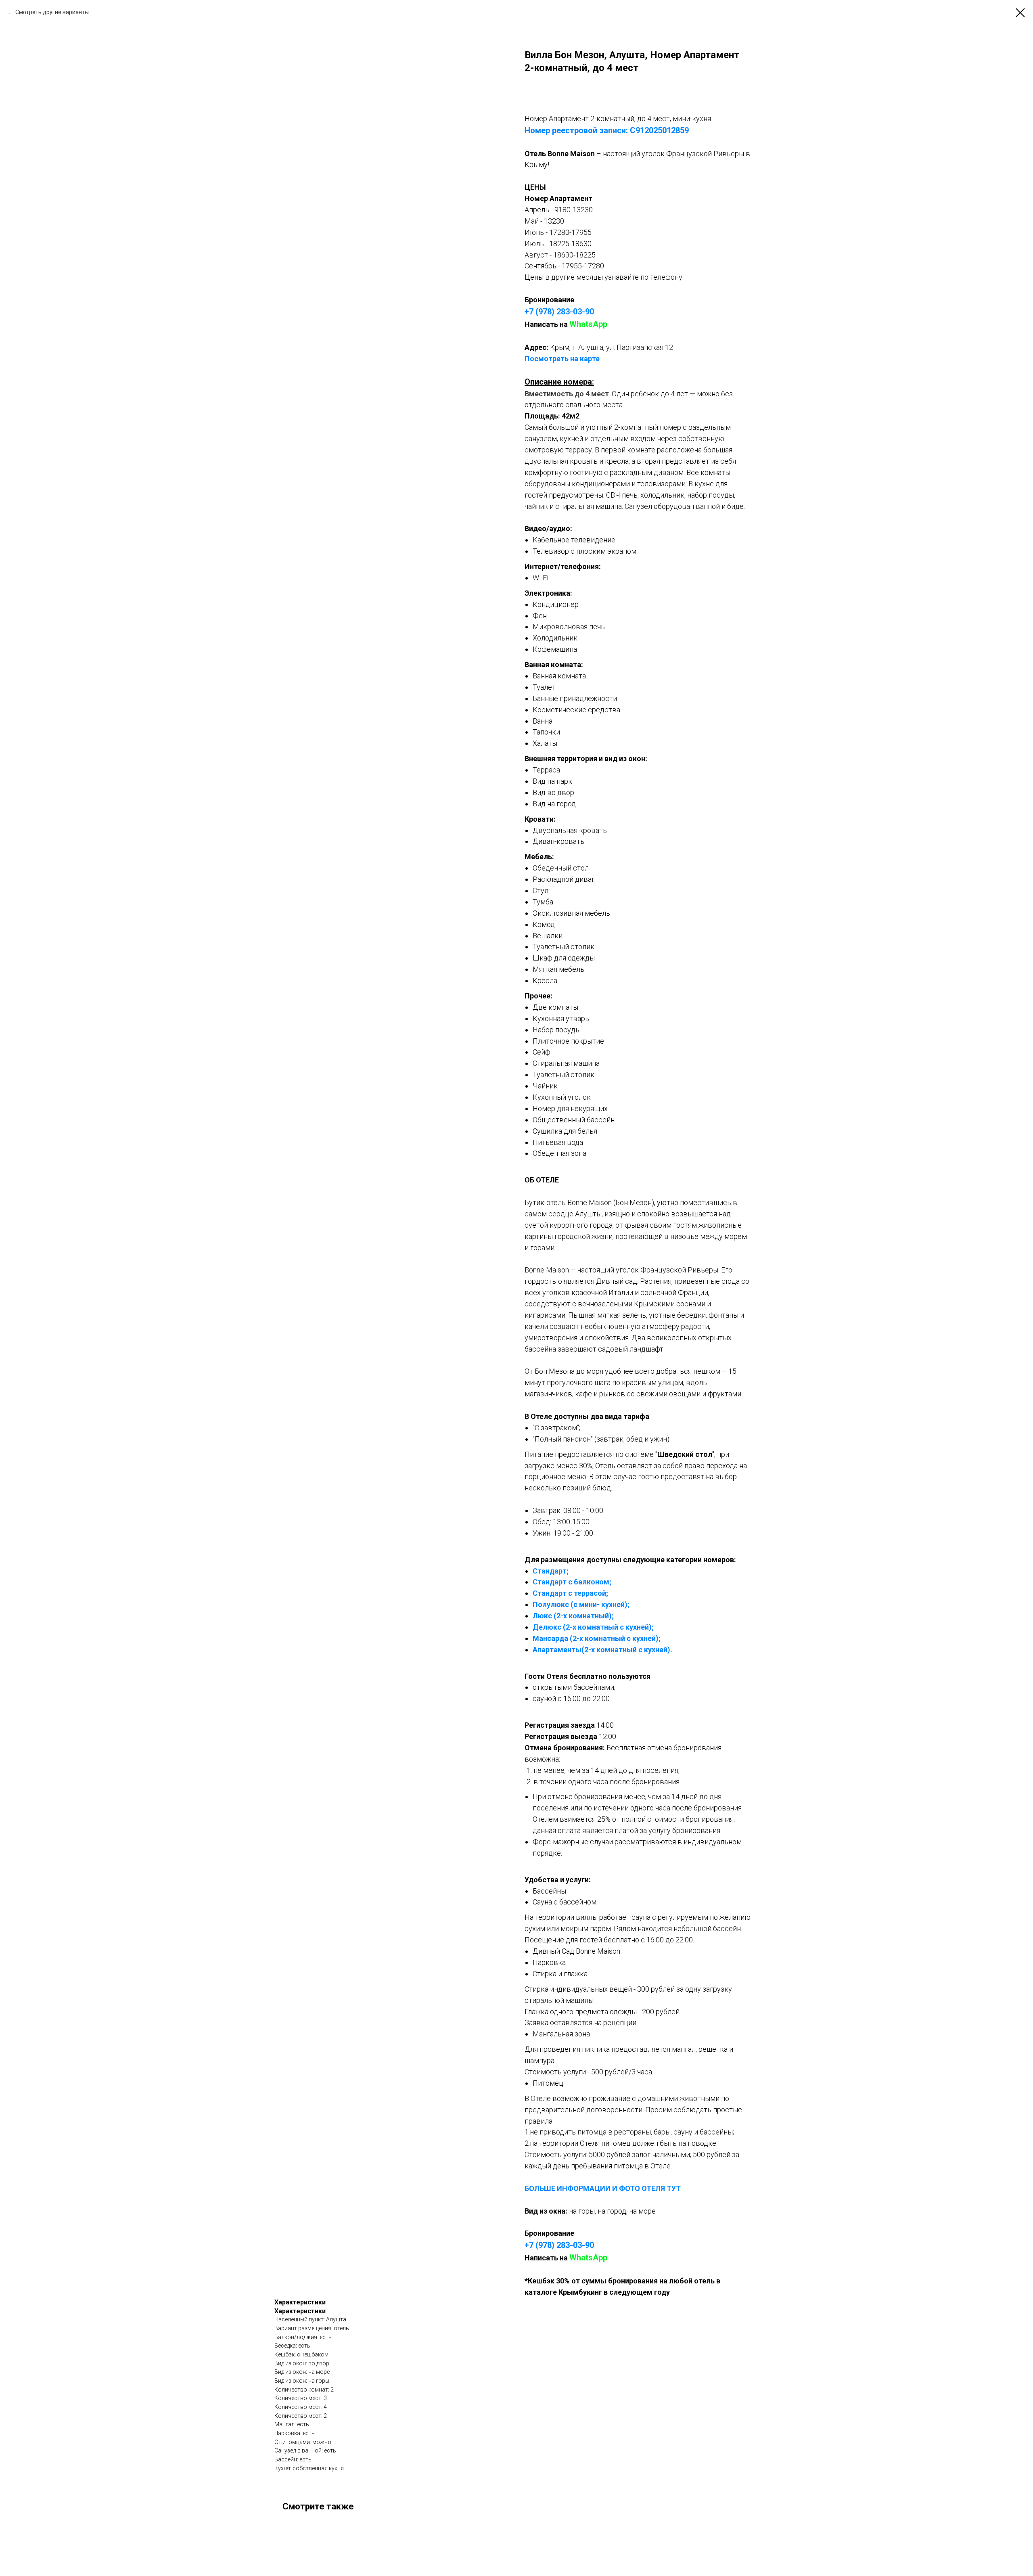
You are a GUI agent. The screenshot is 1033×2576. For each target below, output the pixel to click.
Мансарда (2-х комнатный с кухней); (597, 1638)
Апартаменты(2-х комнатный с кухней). (602, 1650)
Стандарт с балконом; (572, 1582)
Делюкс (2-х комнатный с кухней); (593, 1627)
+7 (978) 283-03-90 (559, 312)
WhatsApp (588, 324)
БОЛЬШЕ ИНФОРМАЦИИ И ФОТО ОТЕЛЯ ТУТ (603, 2188)
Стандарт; (551, 1571)
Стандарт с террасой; (570, 1593)
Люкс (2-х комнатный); (573, 1616)
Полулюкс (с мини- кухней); (581, 1604)
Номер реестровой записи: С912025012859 (607, 130)
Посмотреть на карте (562, 359)
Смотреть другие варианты (52, 12)
